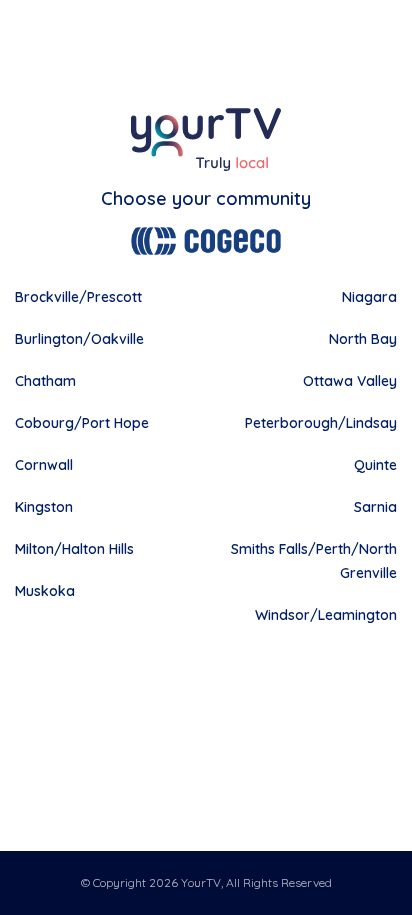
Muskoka (45, 591)
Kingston (44, 507)
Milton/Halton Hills (74, 549)
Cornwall (44, 465)
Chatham (45, 381)
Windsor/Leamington (326, 615)
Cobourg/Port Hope (82, 423)
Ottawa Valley (350, 381)
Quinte (375, 465)
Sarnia (375, 507)
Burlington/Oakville (79, 339)
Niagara (369, 297)
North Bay (363, 339)
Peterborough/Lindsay (321, 423)
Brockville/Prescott (78, 297)
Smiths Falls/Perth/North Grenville (314, 561)
